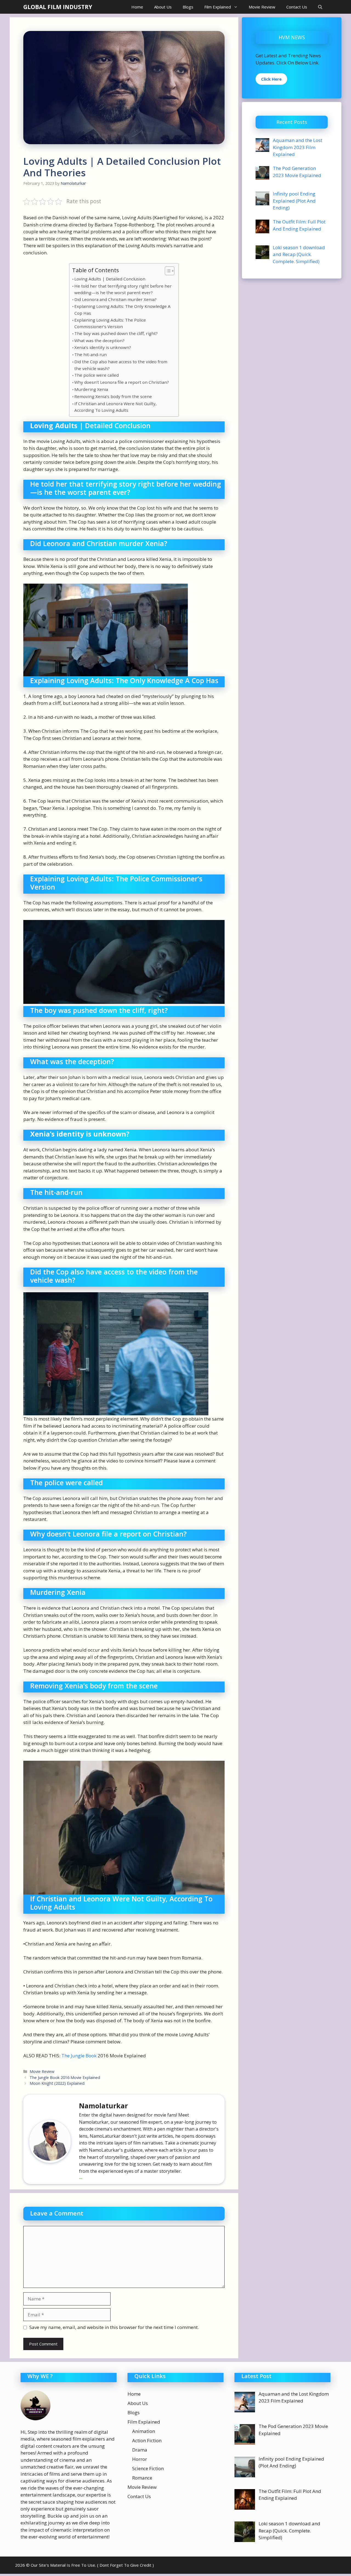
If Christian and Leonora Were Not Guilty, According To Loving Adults (115, 407)
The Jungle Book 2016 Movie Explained (65, 2077)
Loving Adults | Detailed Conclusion (110, 279)
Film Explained (218, 7)
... (81, 2177)
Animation (144, 2431)
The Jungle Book (79, 2056)
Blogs (188, 7)
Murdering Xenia (91, 389)
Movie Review (262, 7)
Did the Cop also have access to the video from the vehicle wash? (121, 365)
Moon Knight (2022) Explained (57, 2083)
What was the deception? (99, 340)
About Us (163, 7)
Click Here (271, 79)
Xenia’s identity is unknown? (103, 347)
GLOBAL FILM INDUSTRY (58, 7)
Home (137, 7)
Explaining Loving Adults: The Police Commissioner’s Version (110, 323)
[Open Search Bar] (320, 7)
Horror (140, 2459)
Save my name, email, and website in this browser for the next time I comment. (114, 2327)
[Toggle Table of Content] (167, 271)
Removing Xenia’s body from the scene (113, 396)
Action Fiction (147, 2440)
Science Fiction (148, 2468)
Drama (140, 2450)
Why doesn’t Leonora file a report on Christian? (122, 382)
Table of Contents (96, 270)
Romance (142, 2478)
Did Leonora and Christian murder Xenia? (115, 299)
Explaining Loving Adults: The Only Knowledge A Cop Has (122, 310)
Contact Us (297, 7)
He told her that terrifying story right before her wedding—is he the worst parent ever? (123, 289)
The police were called (97, 375)
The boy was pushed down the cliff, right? (116, 333)
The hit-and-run (90, 354)
